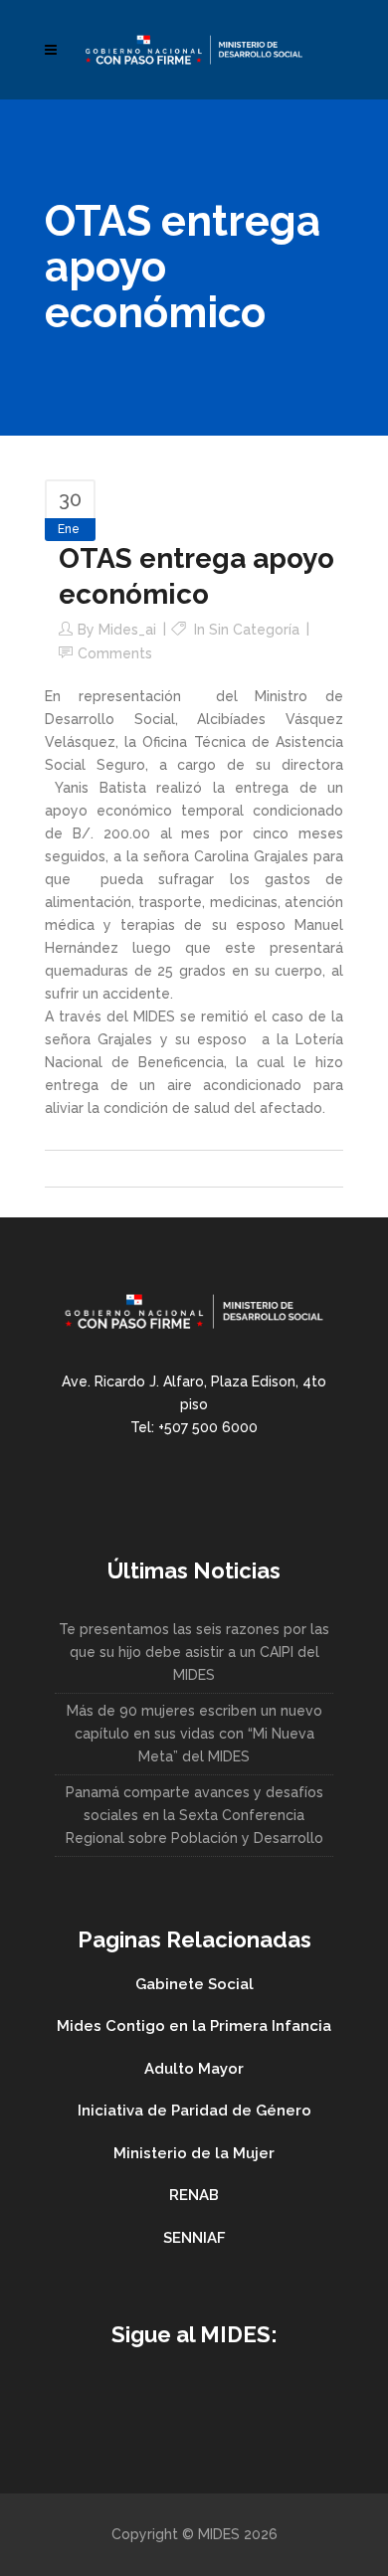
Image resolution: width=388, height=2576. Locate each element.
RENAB (194, 2195)
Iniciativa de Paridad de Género (194, 2111)
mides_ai (127, 630)
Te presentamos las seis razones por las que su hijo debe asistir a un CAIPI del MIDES (194, 1652)
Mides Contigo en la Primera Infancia (194, 2026)
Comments (115, 653)
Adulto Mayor (194, 2069)
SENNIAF (194, 2238)
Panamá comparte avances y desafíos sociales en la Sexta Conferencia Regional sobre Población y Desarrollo (194, 1815)
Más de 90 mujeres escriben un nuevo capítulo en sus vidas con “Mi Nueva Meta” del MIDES (194, 1734)
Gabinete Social (194, 1984)
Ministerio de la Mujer (194, 2153)
